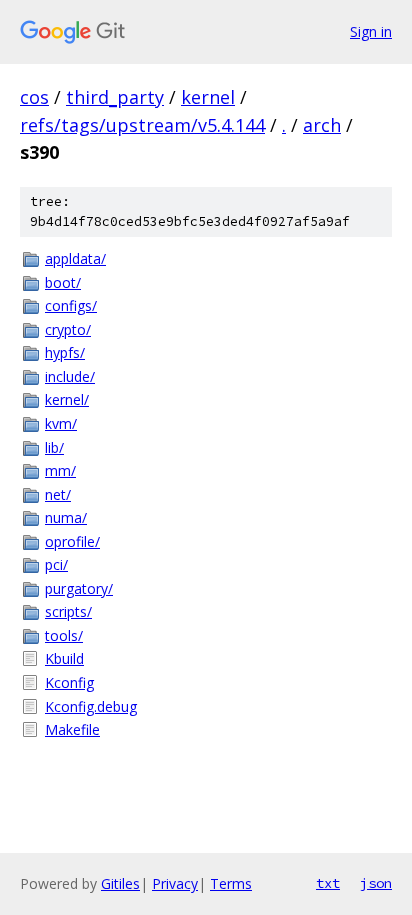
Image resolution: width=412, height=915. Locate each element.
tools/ (64, 635)
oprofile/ (72, 541)
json (376, 883)
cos (34, 97)
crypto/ (68, 329)
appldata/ (75, 258)
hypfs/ (65, 352)
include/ (70, 376)
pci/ (56, 564)
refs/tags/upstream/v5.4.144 (142, 125)
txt (328, 883)
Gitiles (120, 883)
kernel (208, 97)
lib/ (54, 447)
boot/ (63, 282)
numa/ (66, 517)
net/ (58, 494)
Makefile (72, 729)
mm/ (60, 470)
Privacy (175, 883)
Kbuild (64, 658)
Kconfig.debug (91, 706)
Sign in (371, 31)
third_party (115, 97)
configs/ (71, 305)
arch (322, 125)
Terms (231, 883)
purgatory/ (79, 588)
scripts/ (68, 611)
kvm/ (61, 423)
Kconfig (69, 682)
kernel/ (67, 399)
